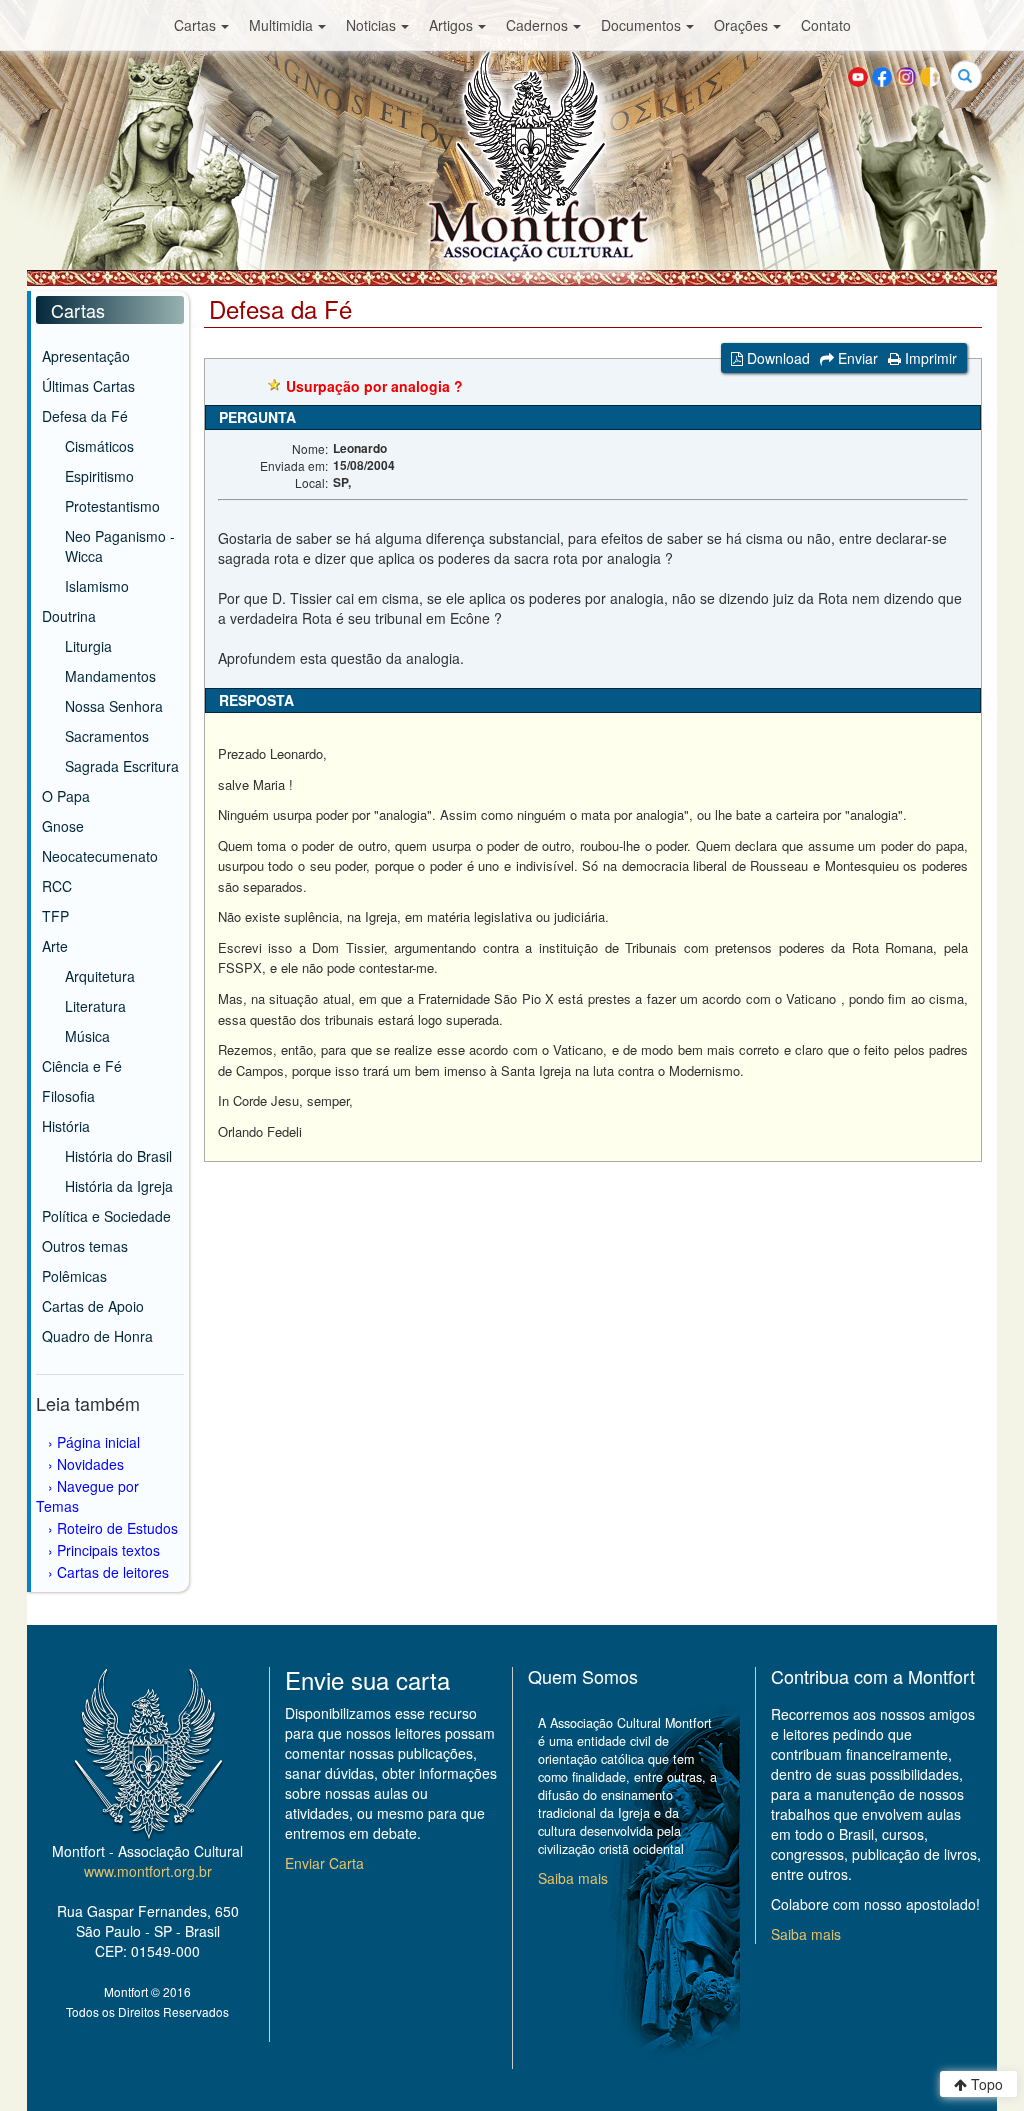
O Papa (66, 796)
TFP (55, 916)
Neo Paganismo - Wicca (120, 546)
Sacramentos (107, 736)
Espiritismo (99, 476)
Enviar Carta (324, 1863)
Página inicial (98, 1442)
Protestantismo (112, 506)
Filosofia (68, 1096)
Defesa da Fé (85, 416)
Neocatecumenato (100, 856)
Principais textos (108, 1550)
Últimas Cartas (88, 386)
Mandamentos (110, 676)
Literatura (95, 1006)
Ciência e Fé (82, 1066)
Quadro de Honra (97, 1336)
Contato (826, 25)
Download (776, 358)
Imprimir (929, 358)
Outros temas (85, 1246)
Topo (985, 2084)
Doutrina (69, 616)
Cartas (195, 25)
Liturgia (88, 646)
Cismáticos (99, 446)
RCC (57, 886)
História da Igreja (119, 1186)
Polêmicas (74, 1276)
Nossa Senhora (114, 706)
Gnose (63, 826)
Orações (741, 25)
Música (87, 1036)
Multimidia (281, 25)
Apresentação (86, 356)
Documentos (641, 25)
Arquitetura (100, 976)
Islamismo (97, 586)
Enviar (856, 358)
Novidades (90, 1464)
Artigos (451, 25)
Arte (55, 946)
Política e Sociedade (106, 1216)
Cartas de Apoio (93, 1306)
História (66, 1126)
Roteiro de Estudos (117, 1528)
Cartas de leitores (113, 1572)
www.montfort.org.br (148, 1871)
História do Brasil (118, 1156)
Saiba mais (573, 1878)
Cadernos (537, 25)
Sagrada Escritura (122, 766)
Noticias (371, 25)
